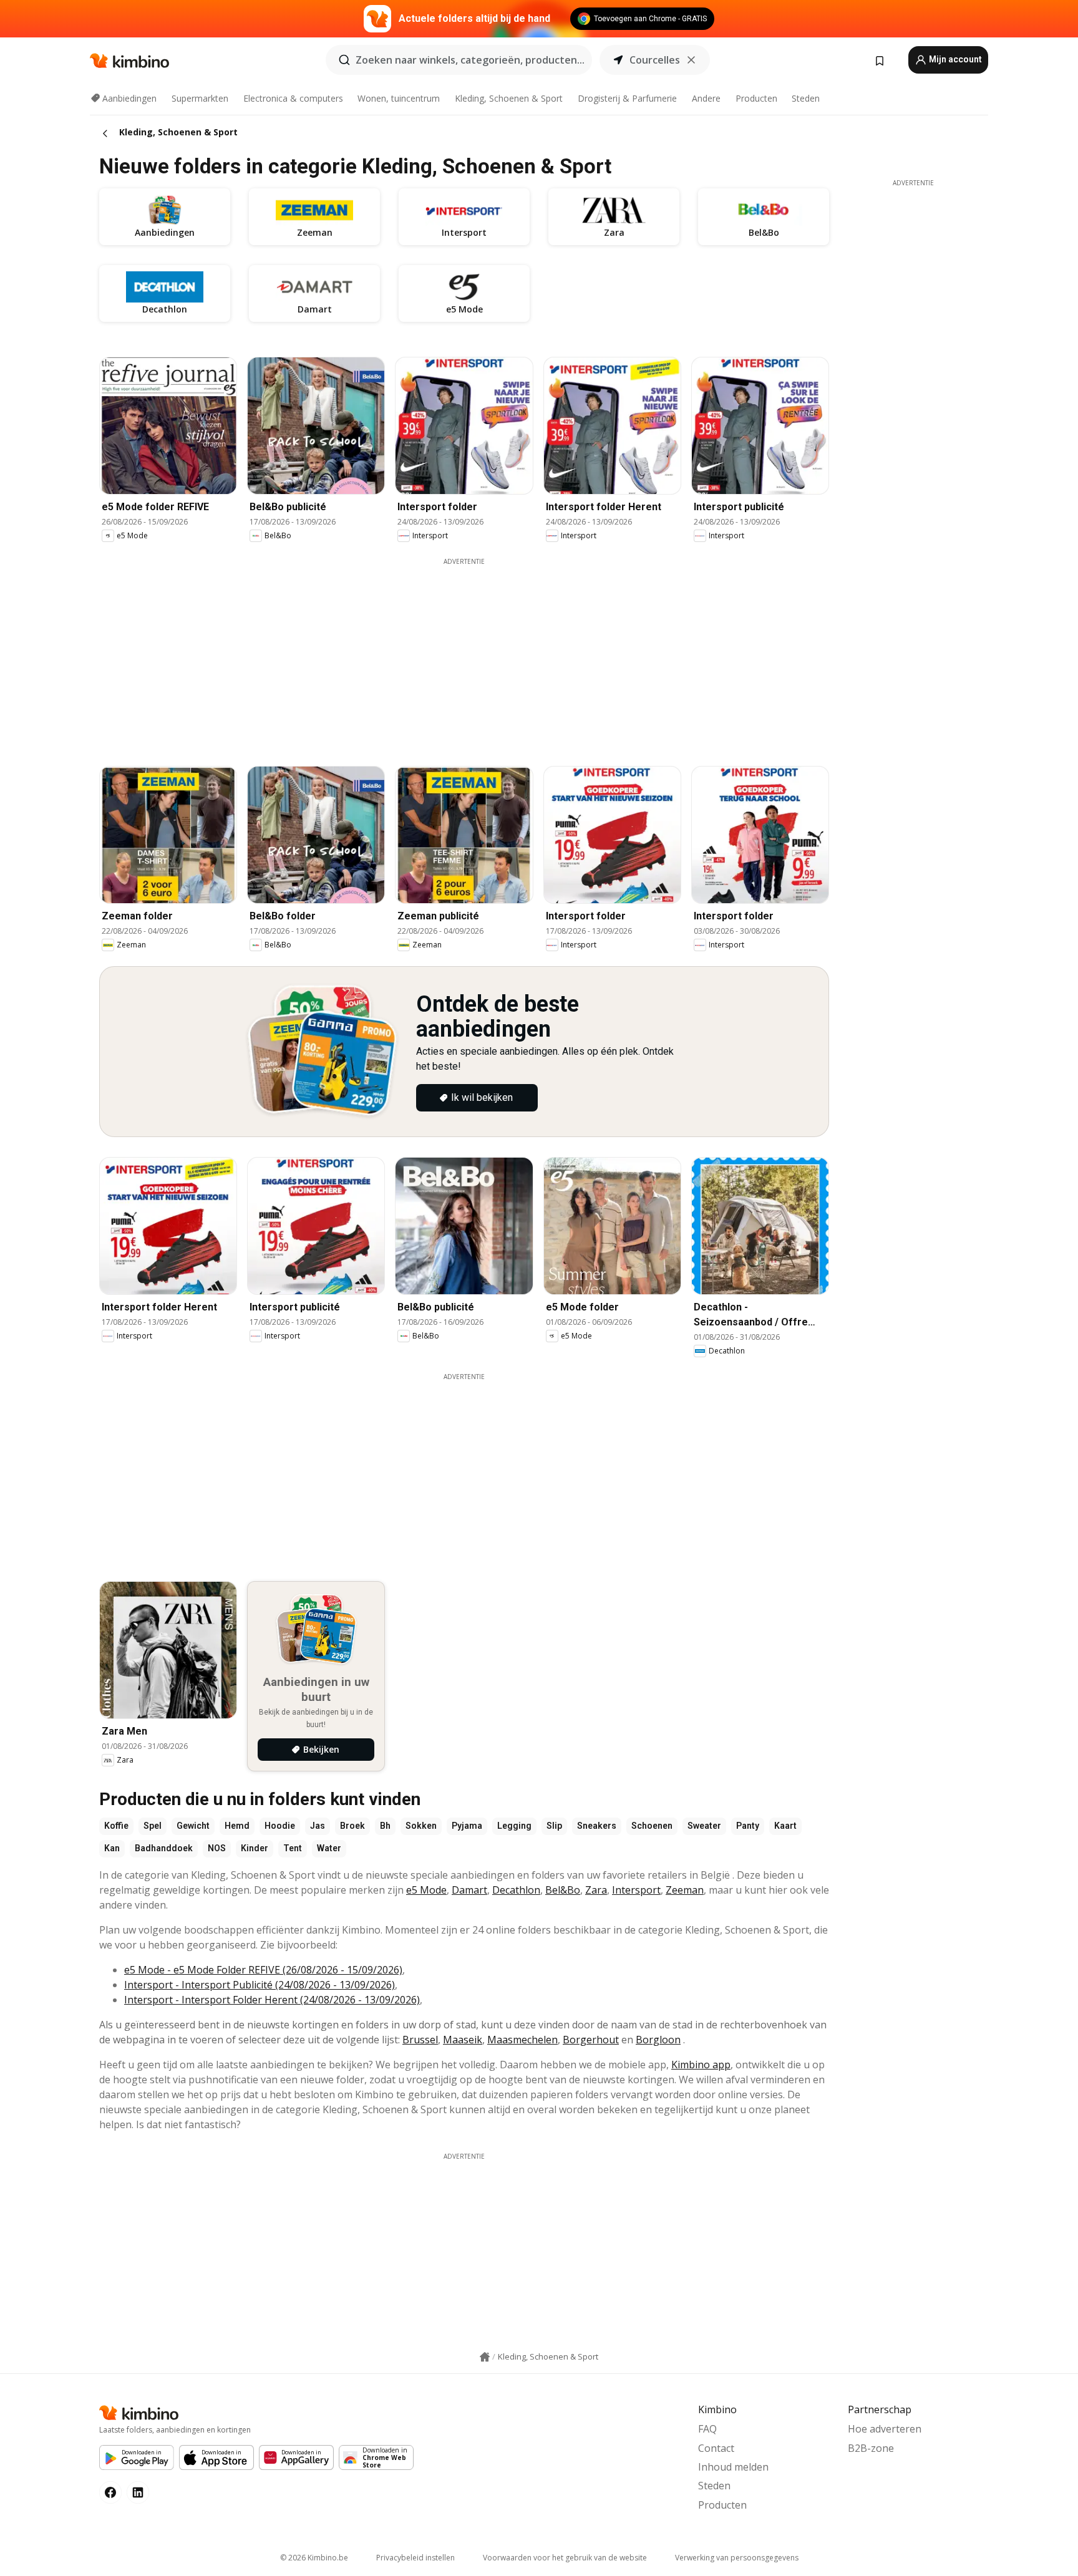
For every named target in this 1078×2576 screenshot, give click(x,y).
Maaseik (463, 2040)
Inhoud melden (733, 2467)
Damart (469, 1890)
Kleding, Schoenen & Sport (509, 98)
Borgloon (658, 2040)
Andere (706, 98)
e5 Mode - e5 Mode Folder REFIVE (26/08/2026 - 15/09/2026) (263, 1970)
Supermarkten (200, 98)
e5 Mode (426, 1890)
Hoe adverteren (885, 2429)
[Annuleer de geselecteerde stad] (691, 60)
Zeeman (685, 1890)
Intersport (636, 1890)
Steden (806, 98)
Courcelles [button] (655, 60)
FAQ (707, 2429)
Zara (596, 1890)
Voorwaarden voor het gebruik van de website (565, 2558)
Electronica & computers (293, 98)
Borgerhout (591, 2040)
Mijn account (954, 59)
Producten (756, 98)
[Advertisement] (464, 654)
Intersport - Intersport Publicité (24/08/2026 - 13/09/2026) (260, 1985)
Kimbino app (701, 2065)
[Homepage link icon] (485, 2357)
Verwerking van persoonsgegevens (737, 2558)
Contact (716, 2448)
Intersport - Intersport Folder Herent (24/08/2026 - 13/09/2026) (272, 2000)
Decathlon (516, 1890)
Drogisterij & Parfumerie (627, 98)
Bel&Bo (563, 1890)
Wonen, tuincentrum (399, 98)
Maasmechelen (522, 2040)
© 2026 (314, 2558)
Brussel (420, 2040)
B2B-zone (871, 2448)
